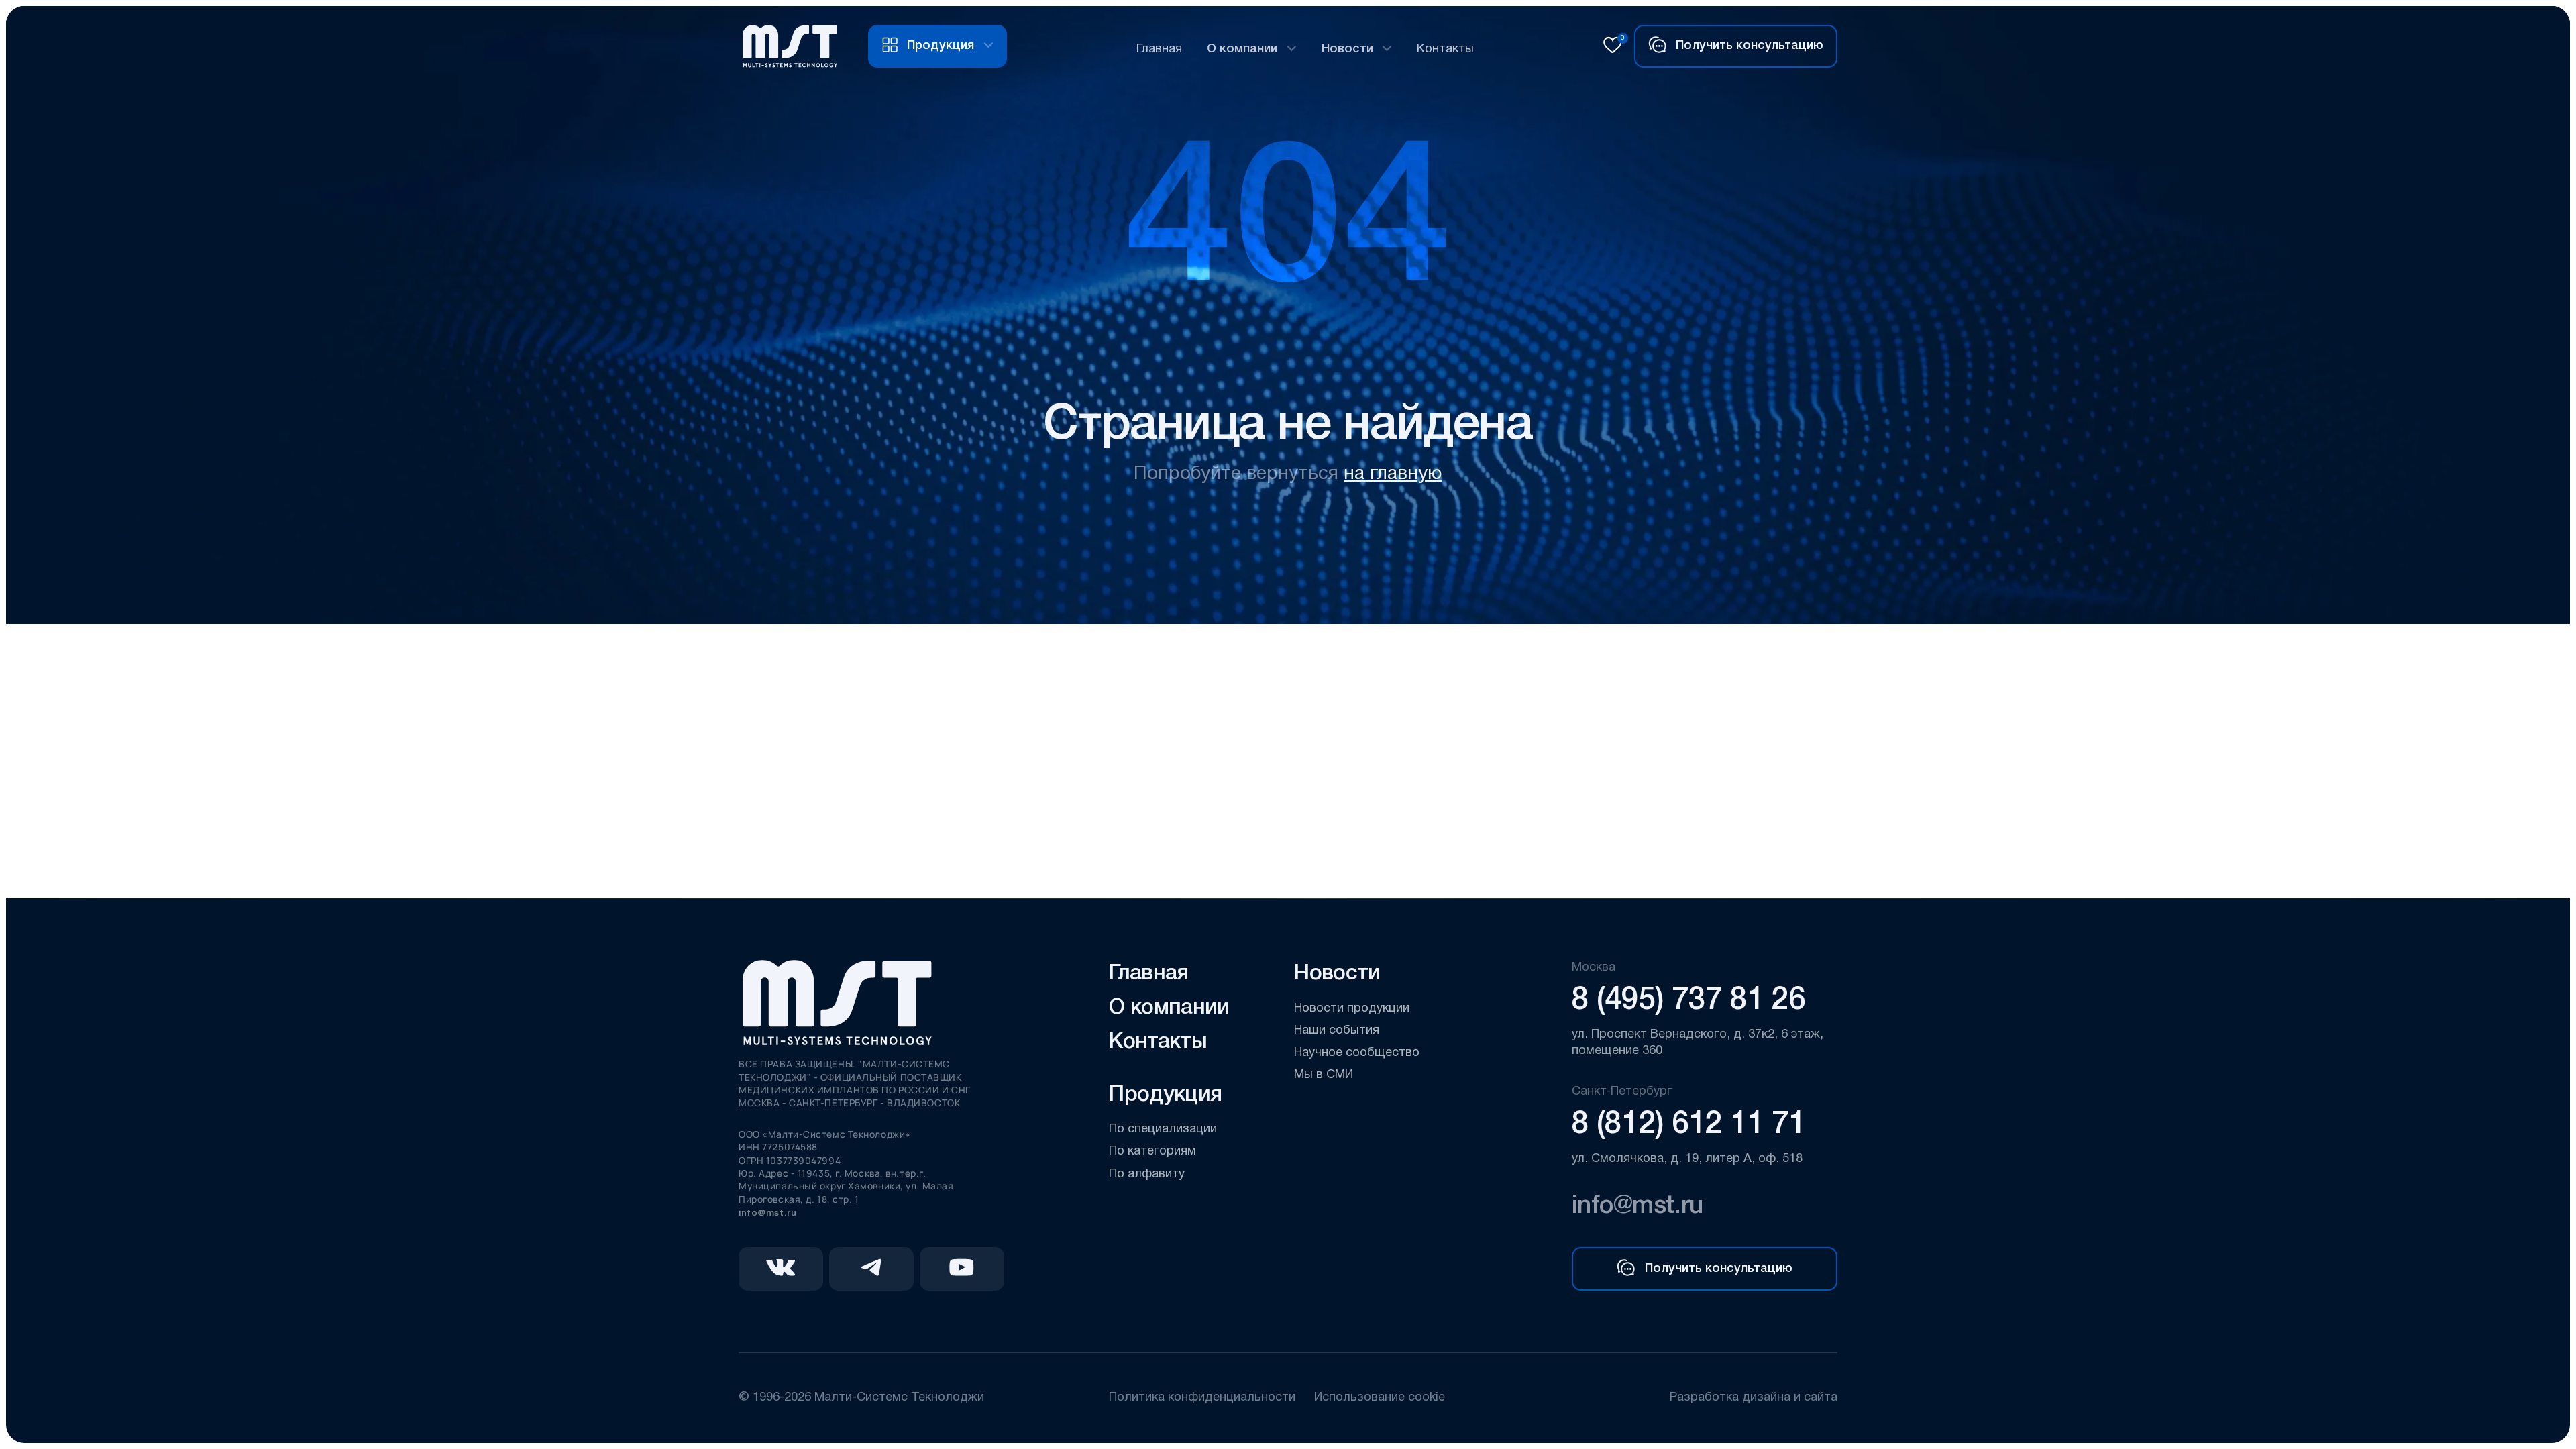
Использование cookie (1380, 1398)
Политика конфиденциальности (1202, 1398)
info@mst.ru (767, 1213)
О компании (1242, 49)
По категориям (1152, 1151)
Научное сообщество (1357, 1053)
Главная (1159, 49)
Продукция (1165, 1095)
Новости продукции (1352, 1009)
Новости (1347, 49)
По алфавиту (1147, 1174)
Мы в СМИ (1324, 1075)
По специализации (1163, 1129)
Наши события (1337, 1031)
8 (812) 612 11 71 (1688, 1125)
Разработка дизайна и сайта (1753, 1398)
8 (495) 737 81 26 (1688, 1001)
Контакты (1445, 49)
